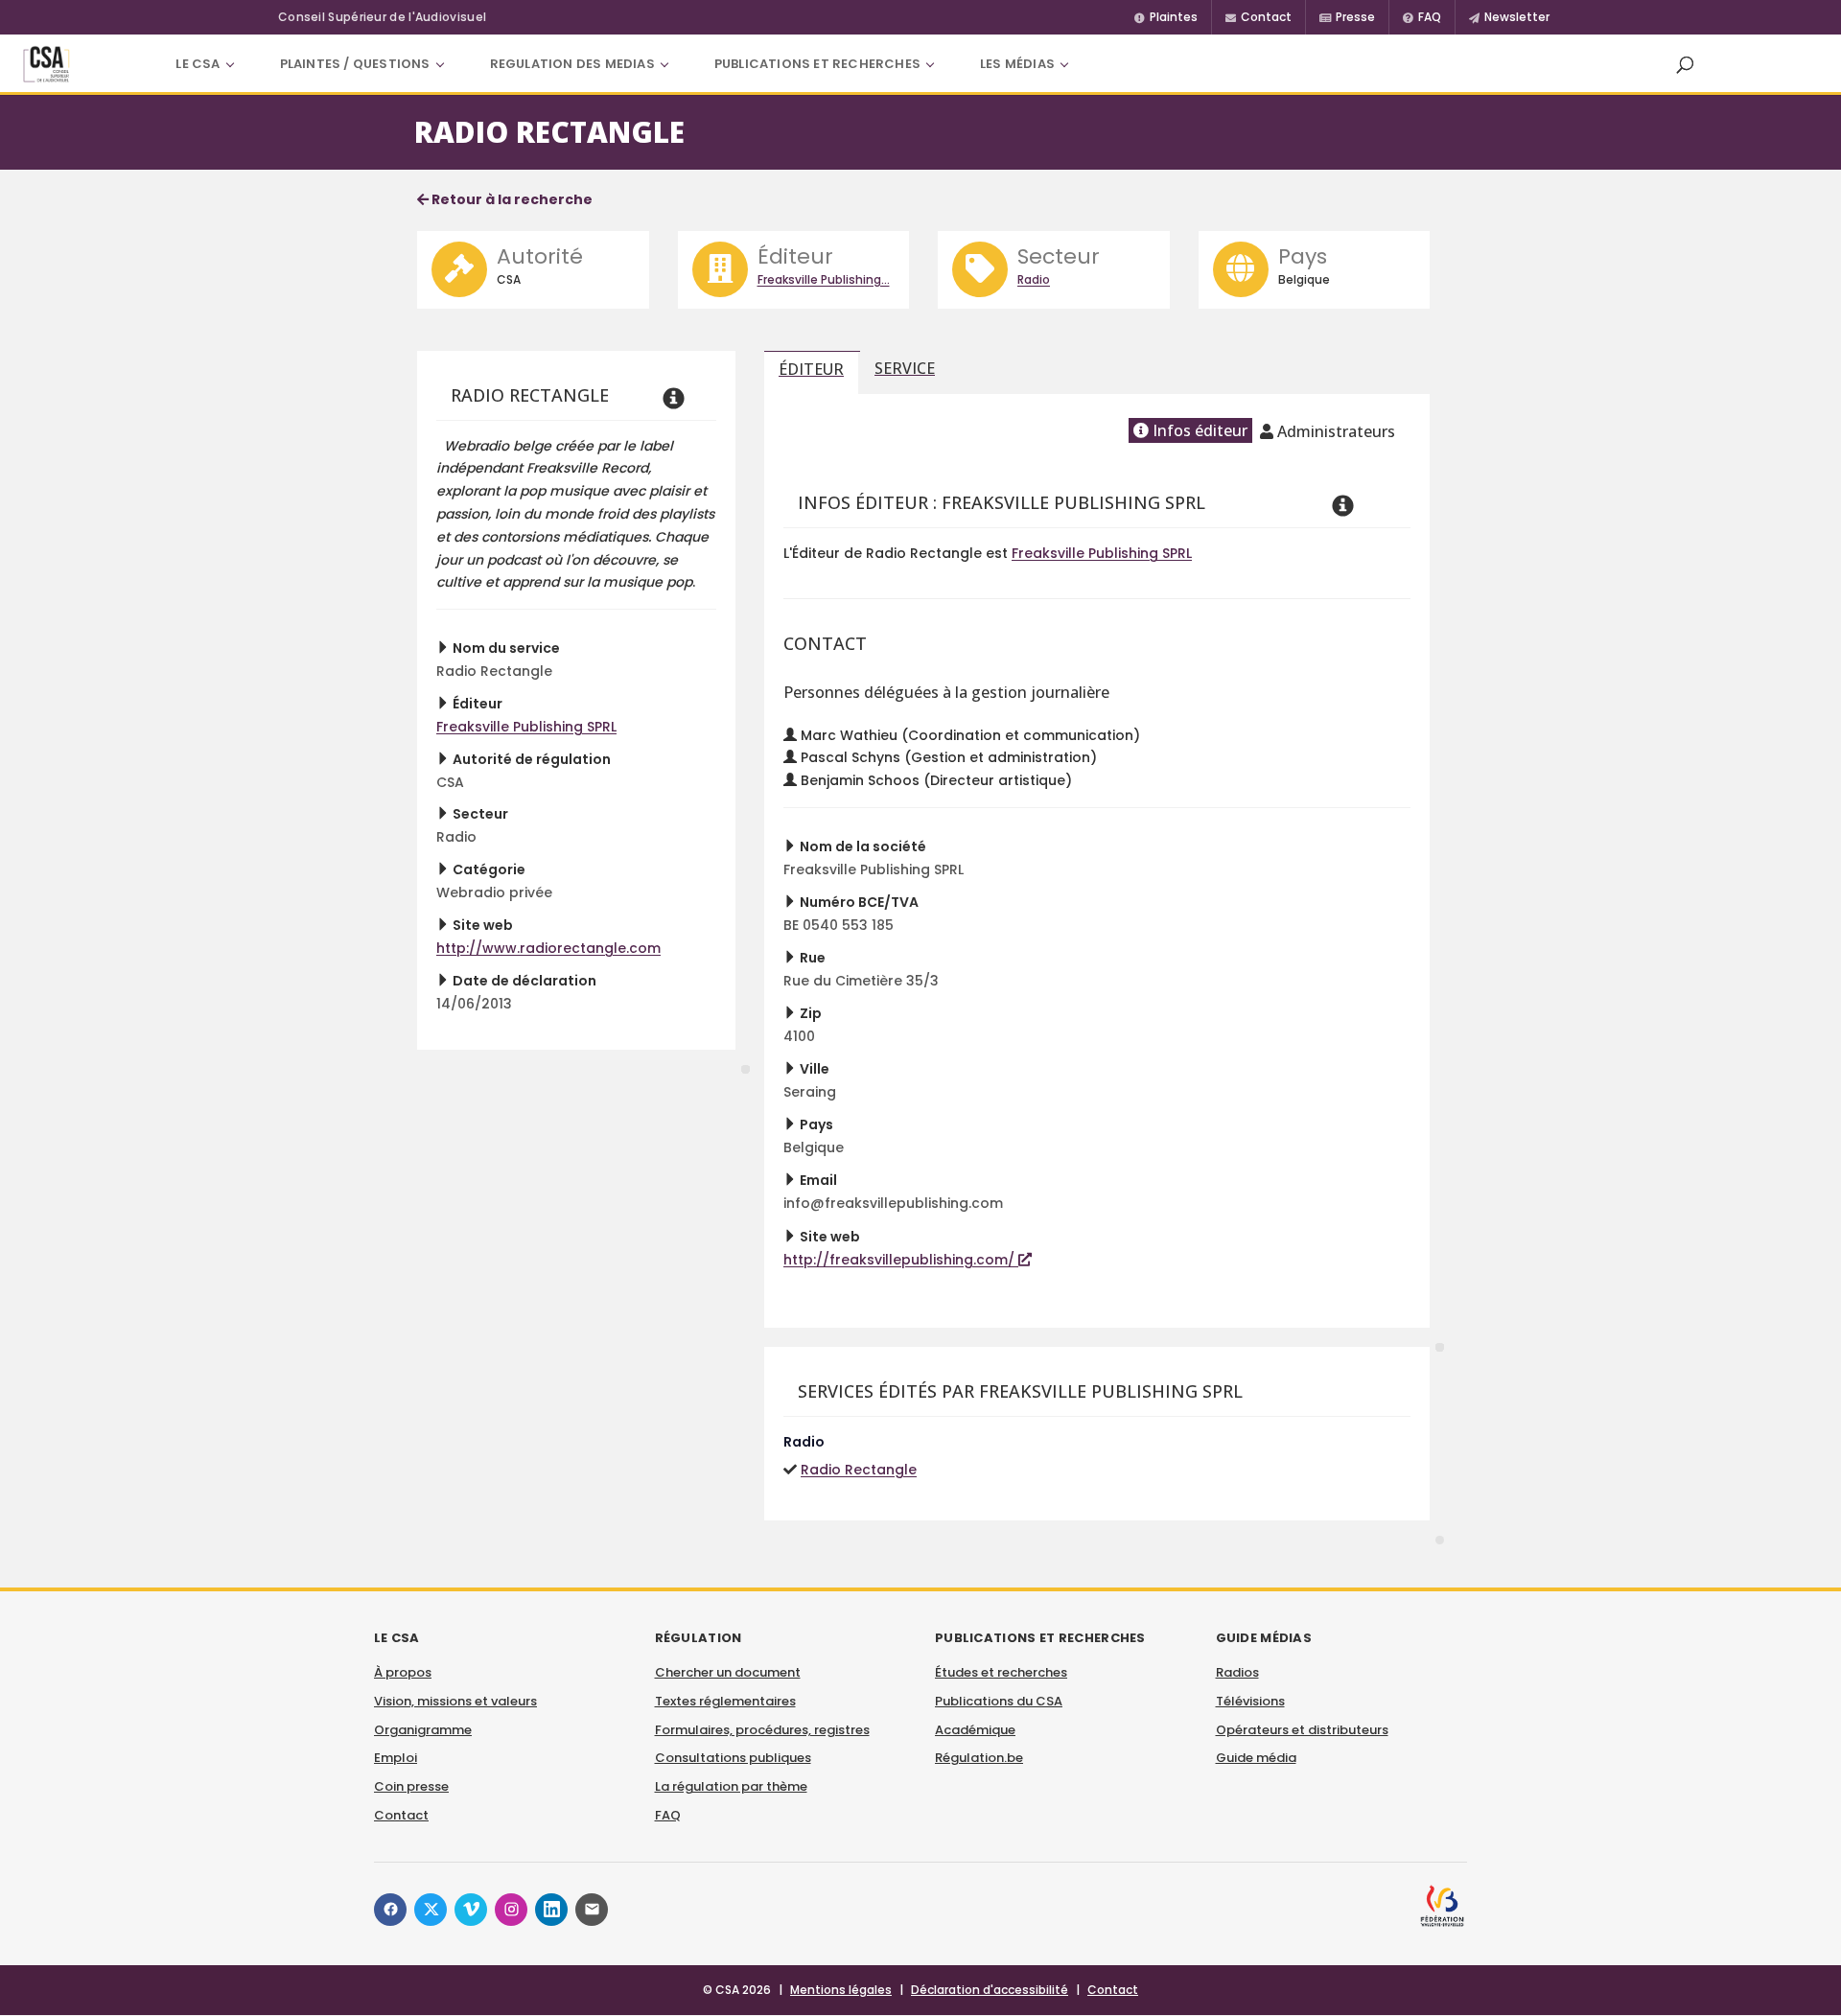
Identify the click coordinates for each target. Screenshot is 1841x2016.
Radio (1034, 279)
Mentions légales (841, 1990)
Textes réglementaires (725, 1701)
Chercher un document (728, 1672)
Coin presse (411, 1786)
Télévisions (1250, 1701)
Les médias (1017, 64)
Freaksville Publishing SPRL (526, 727)
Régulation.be (979, 1758)
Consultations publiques (733, 1758)
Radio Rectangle (859, 1470)
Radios (1237, 1672)
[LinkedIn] (551, 1910)
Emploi (396, 1758)
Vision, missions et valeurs (455, 1701)
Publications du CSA (999, 1701)
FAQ (668, 1815)
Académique (975, 1730)
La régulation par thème (731, 1786)
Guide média (1256, 1758)
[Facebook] (390, 1910)
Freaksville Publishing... (824, 279)
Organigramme (423, 1730)
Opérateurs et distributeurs (1302, 1730)
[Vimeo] (471, 1910)
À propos (403, 1672)
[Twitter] (431, 1910)
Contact (401, 1815)
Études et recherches (1001, 1672)
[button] (1685, 64)
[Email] (592, 1910)
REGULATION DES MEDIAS (572, 64)
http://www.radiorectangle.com (548, 948)
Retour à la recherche (511, 199)
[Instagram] (511, 1910)
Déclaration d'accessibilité (990, 1990)
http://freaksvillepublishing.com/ (901, 1260)
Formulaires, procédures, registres (762, 1730)
